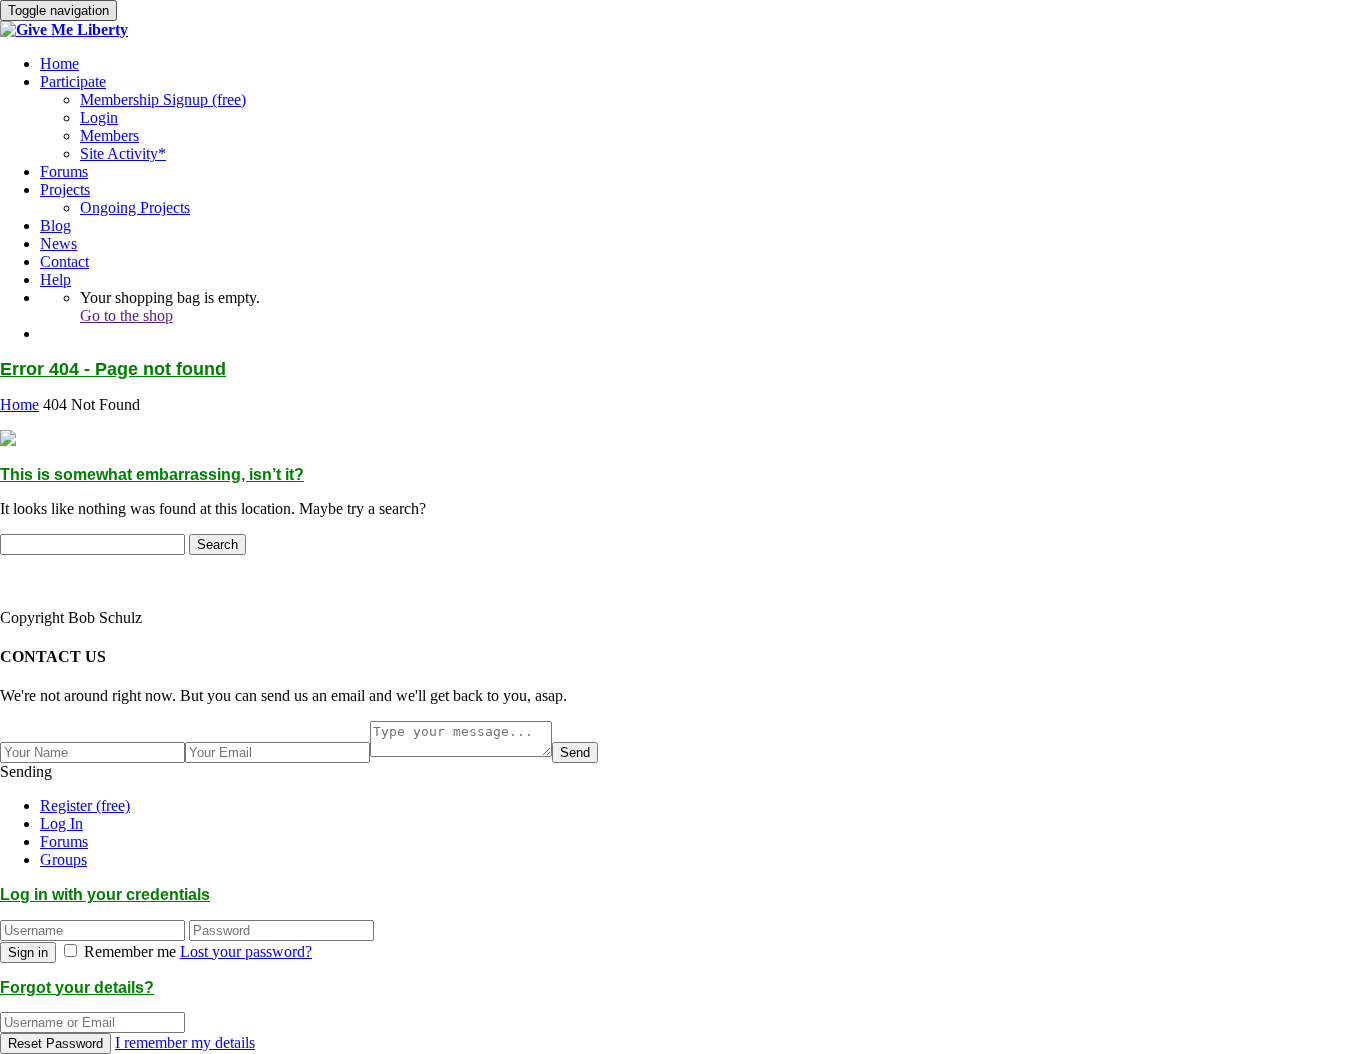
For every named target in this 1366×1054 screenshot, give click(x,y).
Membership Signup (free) (163, 99)
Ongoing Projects (135, 207)
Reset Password (55, 1043)
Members (109, 135)
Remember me (130, 951)
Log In (61, 823)
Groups (63, 859)
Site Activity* (123, 153)
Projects (65, 189)
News (58, 243)
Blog (55, 225)
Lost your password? (246, 951)
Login (99, 117)
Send (575, 752)
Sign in (28, 952)
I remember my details (185, 1042)
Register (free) (85, 805)
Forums (64, 171)
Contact (64, 261)
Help (55, 279)
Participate (73, 81)
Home (59, 63)
